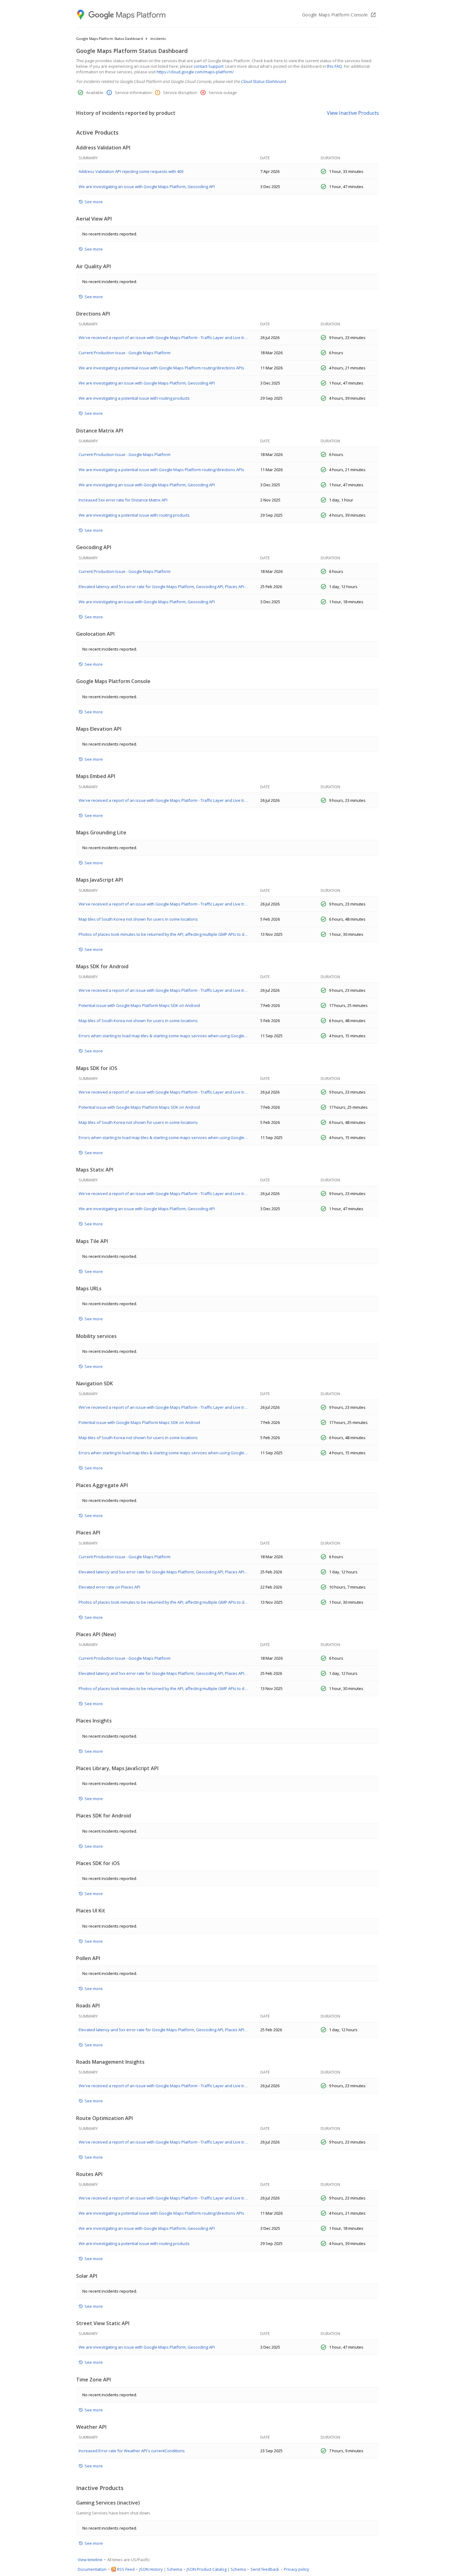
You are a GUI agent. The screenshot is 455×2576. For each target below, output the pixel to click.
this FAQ (334, 66)
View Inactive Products (353, 113)
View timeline (90, 2560)
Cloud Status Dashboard (263, 81)
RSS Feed (126, 2569)
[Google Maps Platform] (122, 15)
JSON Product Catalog (207, 2569)
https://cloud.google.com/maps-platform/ (195, 72)
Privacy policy (297, 2569)
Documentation (92, 2569)
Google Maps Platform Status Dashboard (110, 39)
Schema (174, 2569)
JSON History (151, 2569)
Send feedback (265, 2569)
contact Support (209, 66)
